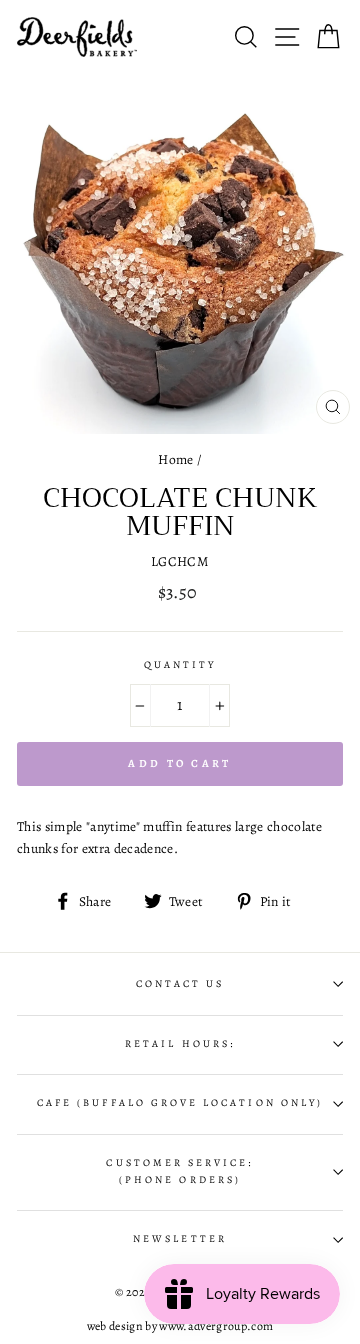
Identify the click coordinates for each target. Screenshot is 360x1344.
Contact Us (180, 984)
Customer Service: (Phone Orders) (179, 1171)
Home (175, 459)
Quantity (180, 665)
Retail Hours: (180, 1044)
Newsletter (180, 1239)
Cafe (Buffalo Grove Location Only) (180, 1103)
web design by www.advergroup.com (180, 1326)
